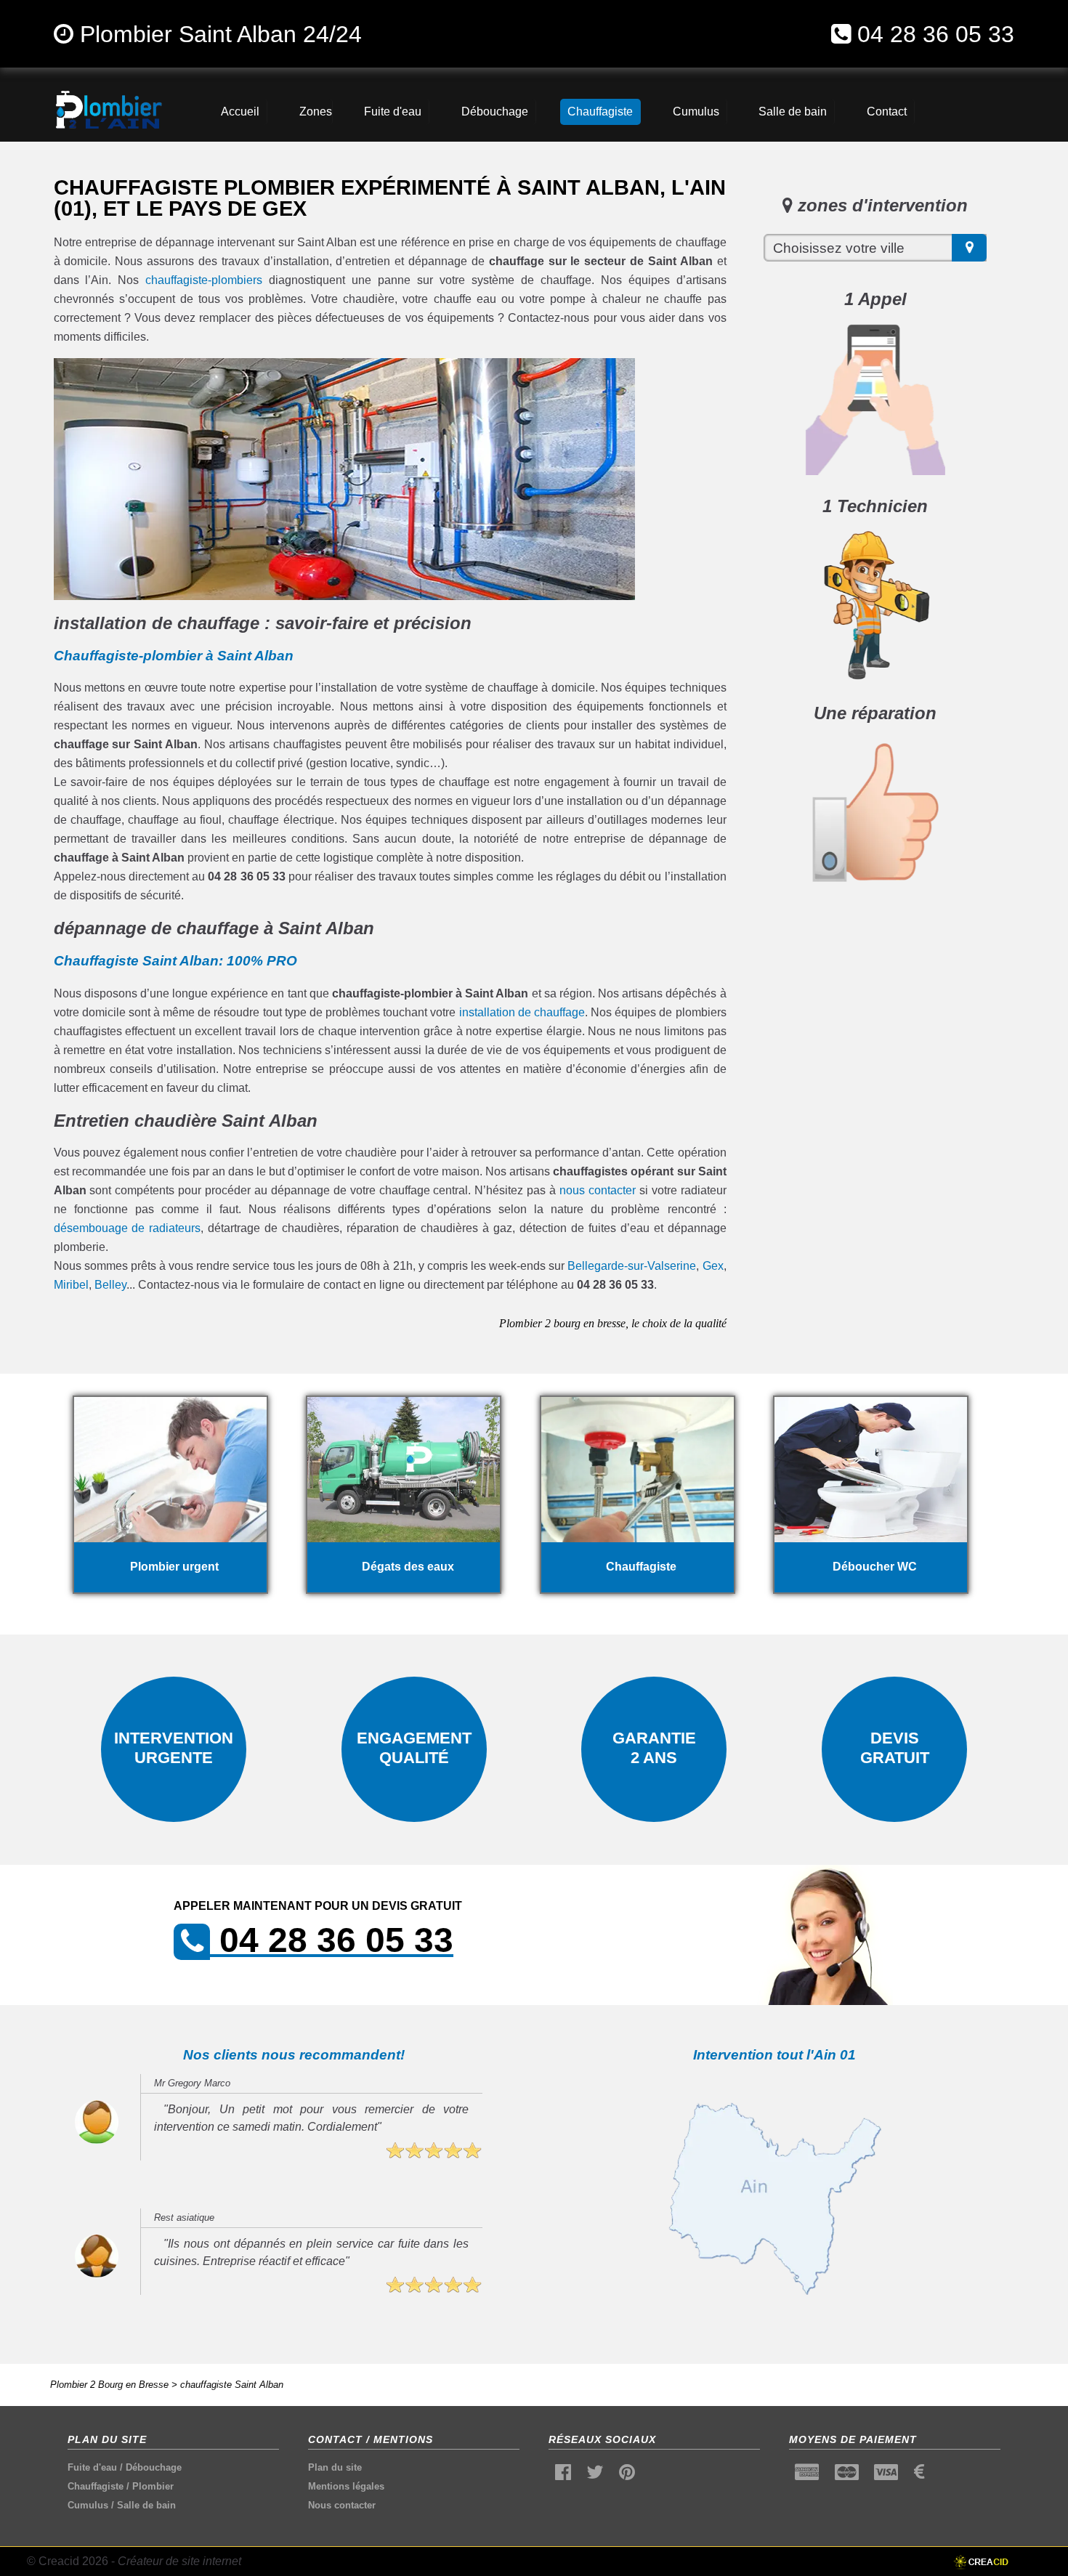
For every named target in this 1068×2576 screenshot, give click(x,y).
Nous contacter (342, 2505)
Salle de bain (146, 2505)
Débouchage (154, 2467)
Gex (713, 1266)
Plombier (153, 2486)
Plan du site (335, 2467)
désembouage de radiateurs (128, 1228)
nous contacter (598, 1190)
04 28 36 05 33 (936, 34)
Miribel (71, 1285)
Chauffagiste (96, 2486)
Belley (110, 1285)
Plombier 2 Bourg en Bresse (109, 2385)
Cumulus (88, 2505)
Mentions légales (346, 2486)
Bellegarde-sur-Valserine (632, 1266)
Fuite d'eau (92, 2467)
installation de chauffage (522, 1012)
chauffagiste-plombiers (204, 280)
